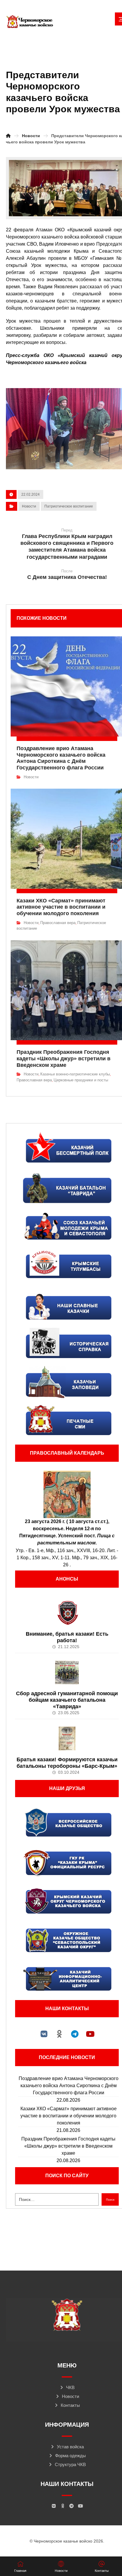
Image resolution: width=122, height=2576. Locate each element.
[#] (44, 2034)
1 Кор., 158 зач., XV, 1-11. (44, 1558)
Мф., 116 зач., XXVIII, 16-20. (76, 1550)
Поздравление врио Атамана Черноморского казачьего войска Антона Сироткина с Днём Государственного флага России (69, 2086)
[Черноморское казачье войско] (30, 22)
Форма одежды (70, 2456)
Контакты (70, 2405)
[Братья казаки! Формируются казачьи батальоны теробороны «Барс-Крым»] (67, 1738)
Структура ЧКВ (70, 2464)
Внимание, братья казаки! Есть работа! (67, 1637)
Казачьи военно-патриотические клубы (75, 1074)
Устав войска (70, 2447)
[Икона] (67, 1494)
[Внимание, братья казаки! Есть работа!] (67, 1613)
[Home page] (8, 136)
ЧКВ (70, 2387)
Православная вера (58, 923)
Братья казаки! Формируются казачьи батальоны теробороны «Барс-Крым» (67, 1763)
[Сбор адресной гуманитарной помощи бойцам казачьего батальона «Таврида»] (67, 1672)
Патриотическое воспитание (69, 506)
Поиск (110, 2200)
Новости (29, 506)
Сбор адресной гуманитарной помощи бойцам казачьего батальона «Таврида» (67, 1700)
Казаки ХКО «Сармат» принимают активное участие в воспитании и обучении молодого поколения (69, 2116)
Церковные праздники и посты (81, 1080)
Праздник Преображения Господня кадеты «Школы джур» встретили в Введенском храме (68, 2146)
